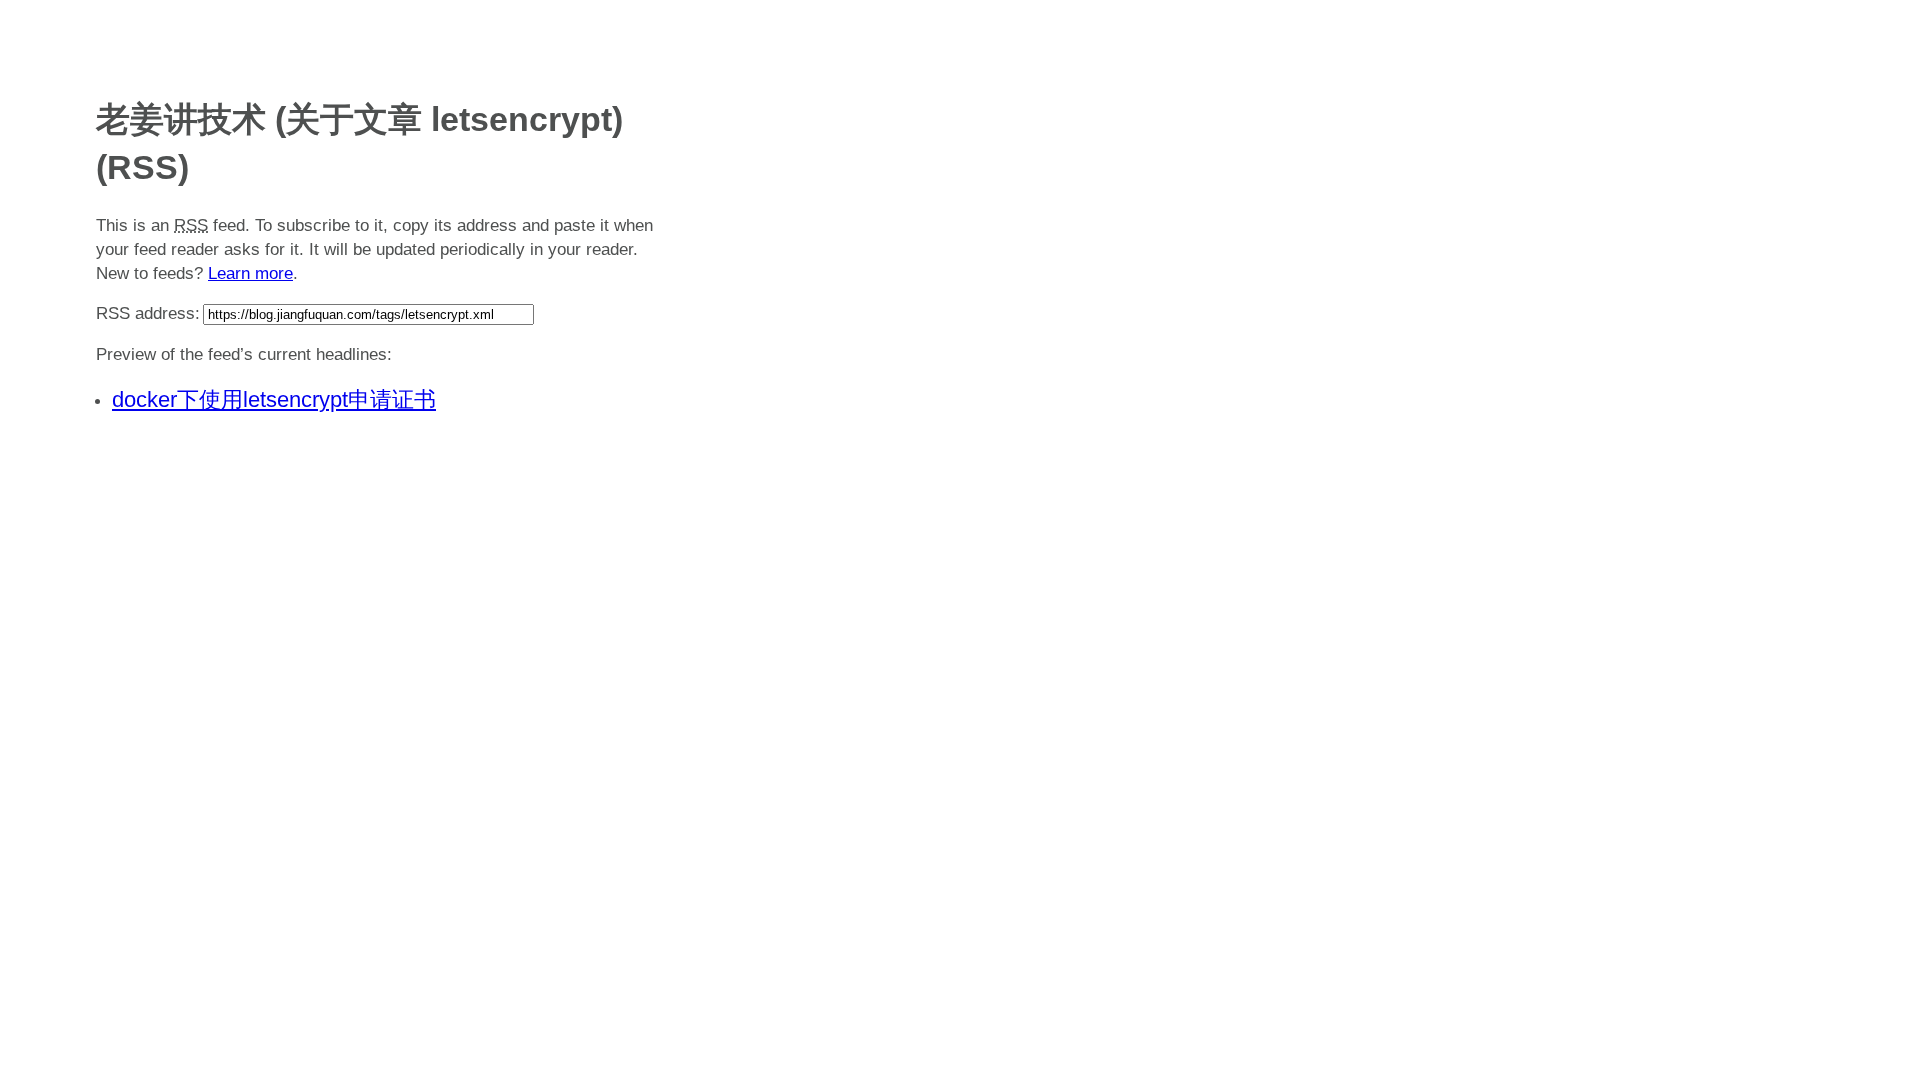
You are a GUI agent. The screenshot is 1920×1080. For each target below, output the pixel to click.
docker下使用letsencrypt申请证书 (274, 399)
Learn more (250, 273)
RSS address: (148, 313)
